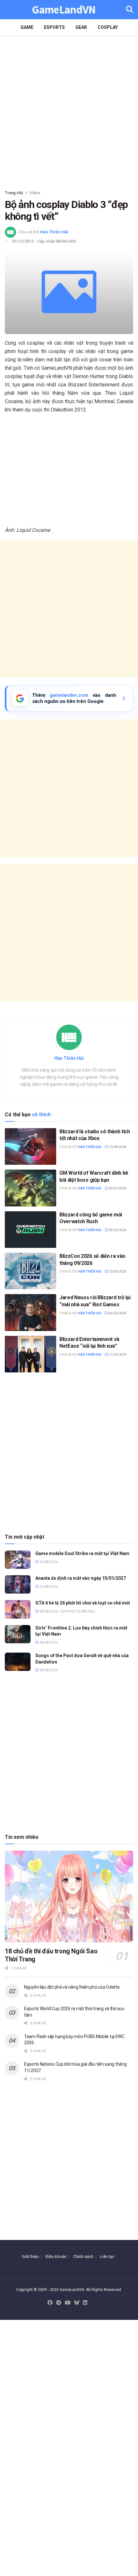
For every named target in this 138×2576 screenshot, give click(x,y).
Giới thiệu (30, 2256)
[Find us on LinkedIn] (85, 2303)
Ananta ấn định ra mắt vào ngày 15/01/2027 (81, 1578)
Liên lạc (107, 2256)
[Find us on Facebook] (50, 2303)
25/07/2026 (117, 1188)
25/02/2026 (117, 1230)
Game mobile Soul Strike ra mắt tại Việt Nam (82, 1553)
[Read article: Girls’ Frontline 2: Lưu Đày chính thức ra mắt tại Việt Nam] (18, 1634)
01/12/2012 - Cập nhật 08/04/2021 (44, 241)
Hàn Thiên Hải (54, 232)
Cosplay (108, 27)
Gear (81, 27)
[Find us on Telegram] (59, 2303)
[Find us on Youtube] (68, 2303)
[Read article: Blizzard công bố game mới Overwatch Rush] (30, 1230)
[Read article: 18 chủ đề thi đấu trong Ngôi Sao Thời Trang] (69, 1897)
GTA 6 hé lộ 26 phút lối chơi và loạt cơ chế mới (83, 1603)
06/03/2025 (117, 1313)
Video (35, 193)
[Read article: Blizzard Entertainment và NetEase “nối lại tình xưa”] (30, 1354)
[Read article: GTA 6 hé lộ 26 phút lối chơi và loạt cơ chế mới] (18, 1609)
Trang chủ (14, 193)
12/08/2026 (117, 1147)
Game (27, 27)
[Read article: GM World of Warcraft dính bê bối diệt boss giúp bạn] (30, 1188)
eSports (54, 27)
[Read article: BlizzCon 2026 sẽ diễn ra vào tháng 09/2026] (30, 1271)
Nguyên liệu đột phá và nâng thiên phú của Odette (72, 1987)
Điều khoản (56, 2256)
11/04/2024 (117, 1355)
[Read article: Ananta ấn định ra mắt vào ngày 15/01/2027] (18, 1584)
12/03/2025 (117, 1271)
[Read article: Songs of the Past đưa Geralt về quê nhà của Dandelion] (18, 1662)
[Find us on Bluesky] (77, 2303)
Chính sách (83, 2256)
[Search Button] (130, 10)
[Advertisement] (69, 111)
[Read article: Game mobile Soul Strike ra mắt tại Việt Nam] (18, 1560)
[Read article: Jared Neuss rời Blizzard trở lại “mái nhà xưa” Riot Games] (30, 1312)
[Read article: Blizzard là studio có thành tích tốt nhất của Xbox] (30, 1146)
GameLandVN (64, 10)
